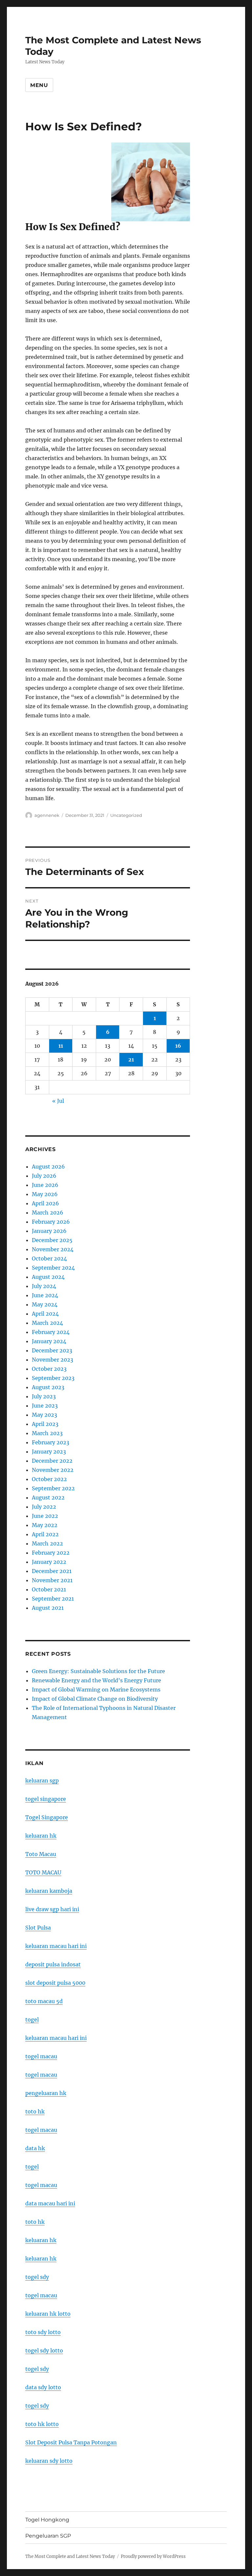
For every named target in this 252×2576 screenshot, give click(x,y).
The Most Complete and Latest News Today (70, 2556)
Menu (39, 85)
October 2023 (49, 1369)
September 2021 (53, 1599)
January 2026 (49, 1231)
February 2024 (51, 1332)
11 (61, 1046)
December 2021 (52, 1571)
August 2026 (48, 1167)
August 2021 (48, 1608)
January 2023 (49, 1452)
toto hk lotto (42, 2424)
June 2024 (45, 1295)
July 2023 (44, 1396)
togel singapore (46, 1799)
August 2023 (48, 1387)
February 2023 (51, 1442)
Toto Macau (41, 1854)
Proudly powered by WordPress (153, 2556)
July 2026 (44, 1176)
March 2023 (47, 1433)
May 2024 (45, 1304)
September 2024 (53, 1268)
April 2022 (45, 1534)
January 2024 (49, 1341)
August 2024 (48, 1277)
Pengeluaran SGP (48, 2536)
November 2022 (53, 1470)
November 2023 (52, 1360)
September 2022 (53, 1488)
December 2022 (52, 1461)
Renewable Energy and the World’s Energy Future (96, 1680)
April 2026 (45, 1203)
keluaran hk (41, 1836)
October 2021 (49, 1589)
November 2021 (52, 1580)
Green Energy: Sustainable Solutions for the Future (98, 1671)
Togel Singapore (47, 1817)
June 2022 (45, 1516)
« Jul (58, 1101)
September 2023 (53, 1378)
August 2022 (48, 1497)
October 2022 (49, 1479)
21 (131, 1059)
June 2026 (45, 1185)
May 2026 (45, 1194)
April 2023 (45, 1424)
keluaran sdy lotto (49, 2461)
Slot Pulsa (38, 1928)
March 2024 (47, 1323)
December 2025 (52, 1240)
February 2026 (51, 1222)
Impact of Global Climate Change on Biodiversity (95, 1699)
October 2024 (49, 1258)
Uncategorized (126, 815)
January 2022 (49, 1562)
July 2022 (44, 1507)
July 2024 (44, 1286)
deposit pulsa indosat (53, 1964)
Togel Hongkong (47, 2520)
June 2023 (45, 1406)
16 (178, 1046)
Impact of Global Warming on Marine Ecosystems (96, 1690)
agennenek (47, 815)
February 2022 (51, 1553)
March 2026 (48, 1212)
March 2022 (47, 1543)
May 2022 (45, 1525)
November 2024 (53, 1249)
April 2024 (45, 1314)
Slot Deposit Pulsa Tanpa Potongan (71, 2442)
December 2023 (52, 1350)
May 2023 (44, 1415)
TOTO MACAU (43, 1872)
